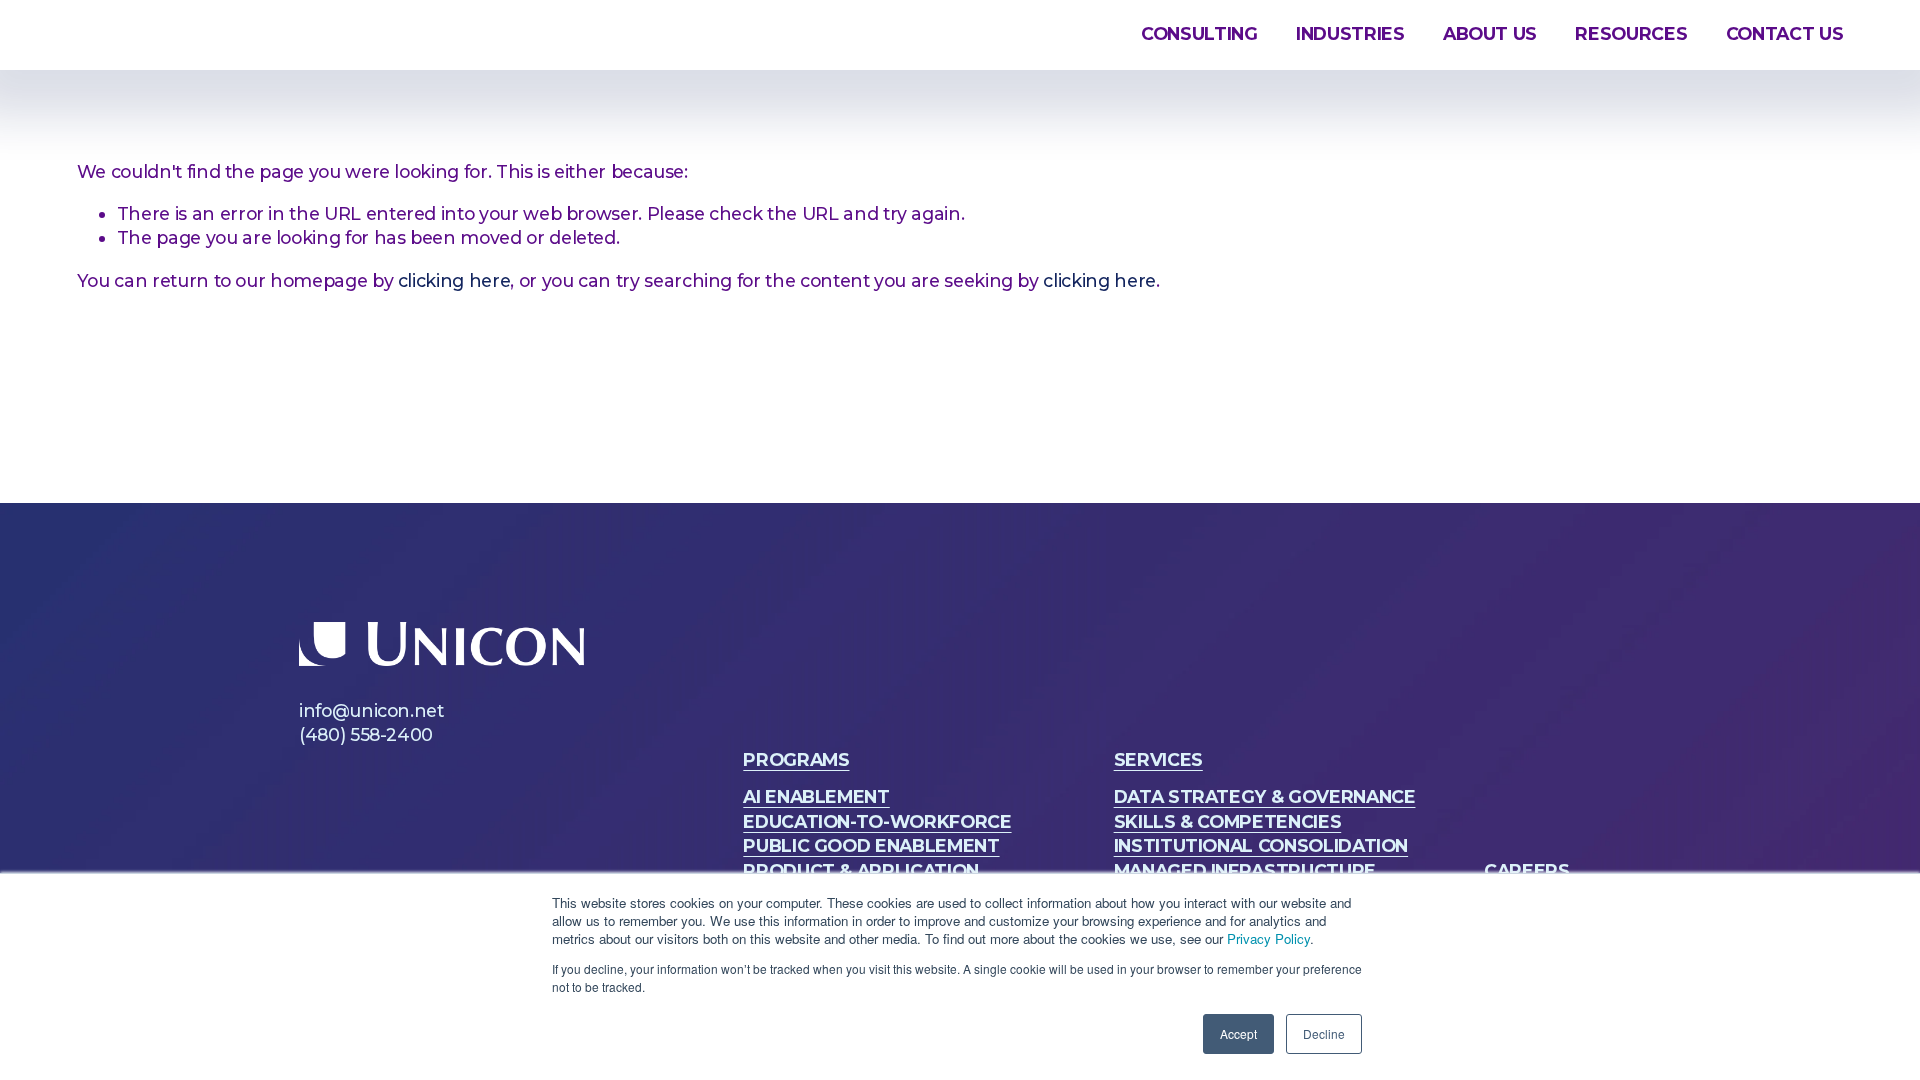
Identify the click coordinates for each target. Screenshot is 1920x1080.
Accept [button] (1238, 1033)
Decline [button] (1324, 1033)
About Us (1490, 33)
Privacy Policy (1268, 938)
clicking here (454, 280)
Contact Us (1784, 33)
